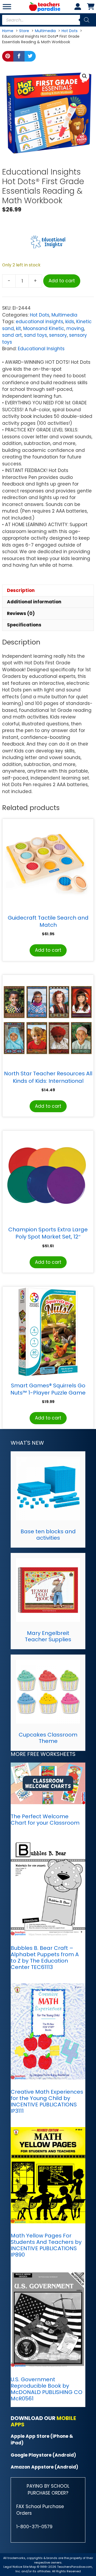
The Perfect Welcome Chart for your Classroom (45, 1820)
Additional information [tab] (34, 602)
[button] (85, 76)
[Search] (87, 20)
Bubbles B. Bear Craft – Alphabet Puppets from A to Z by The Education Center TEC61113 (45, 1958)
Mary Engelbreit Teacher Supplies (48, 1636)
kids (70, 322)
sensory (58, 335)
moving (75, 328)
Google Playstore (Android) (43, 2455)
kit (19, 328)
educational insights (39, 322)
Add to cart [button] (48, 950)
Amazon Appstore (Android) (44, 2467)
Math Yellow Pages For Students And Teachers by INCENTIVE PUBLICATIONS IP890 (46, 2245)
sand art (12, 335)
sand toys (35, 335)
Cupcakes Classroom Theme (48, 1738)
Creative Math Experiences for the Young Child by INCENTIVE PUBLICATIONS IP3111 (47, 2101)
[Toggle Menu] (7, 7)
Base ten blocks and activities (48, 1535)
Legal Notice (13, 2567)
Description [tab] (21, 590)
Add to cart (62, 281)
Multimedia (64, 315)
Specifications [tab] (24, 625)
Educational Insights (41, 349)
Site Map (30, 2567)
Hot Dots (40, 315)
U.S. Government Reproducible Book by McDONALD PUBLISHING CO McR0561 (47, 2389)
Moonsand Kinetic (44, 328)
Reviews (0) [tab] (21, 613)
